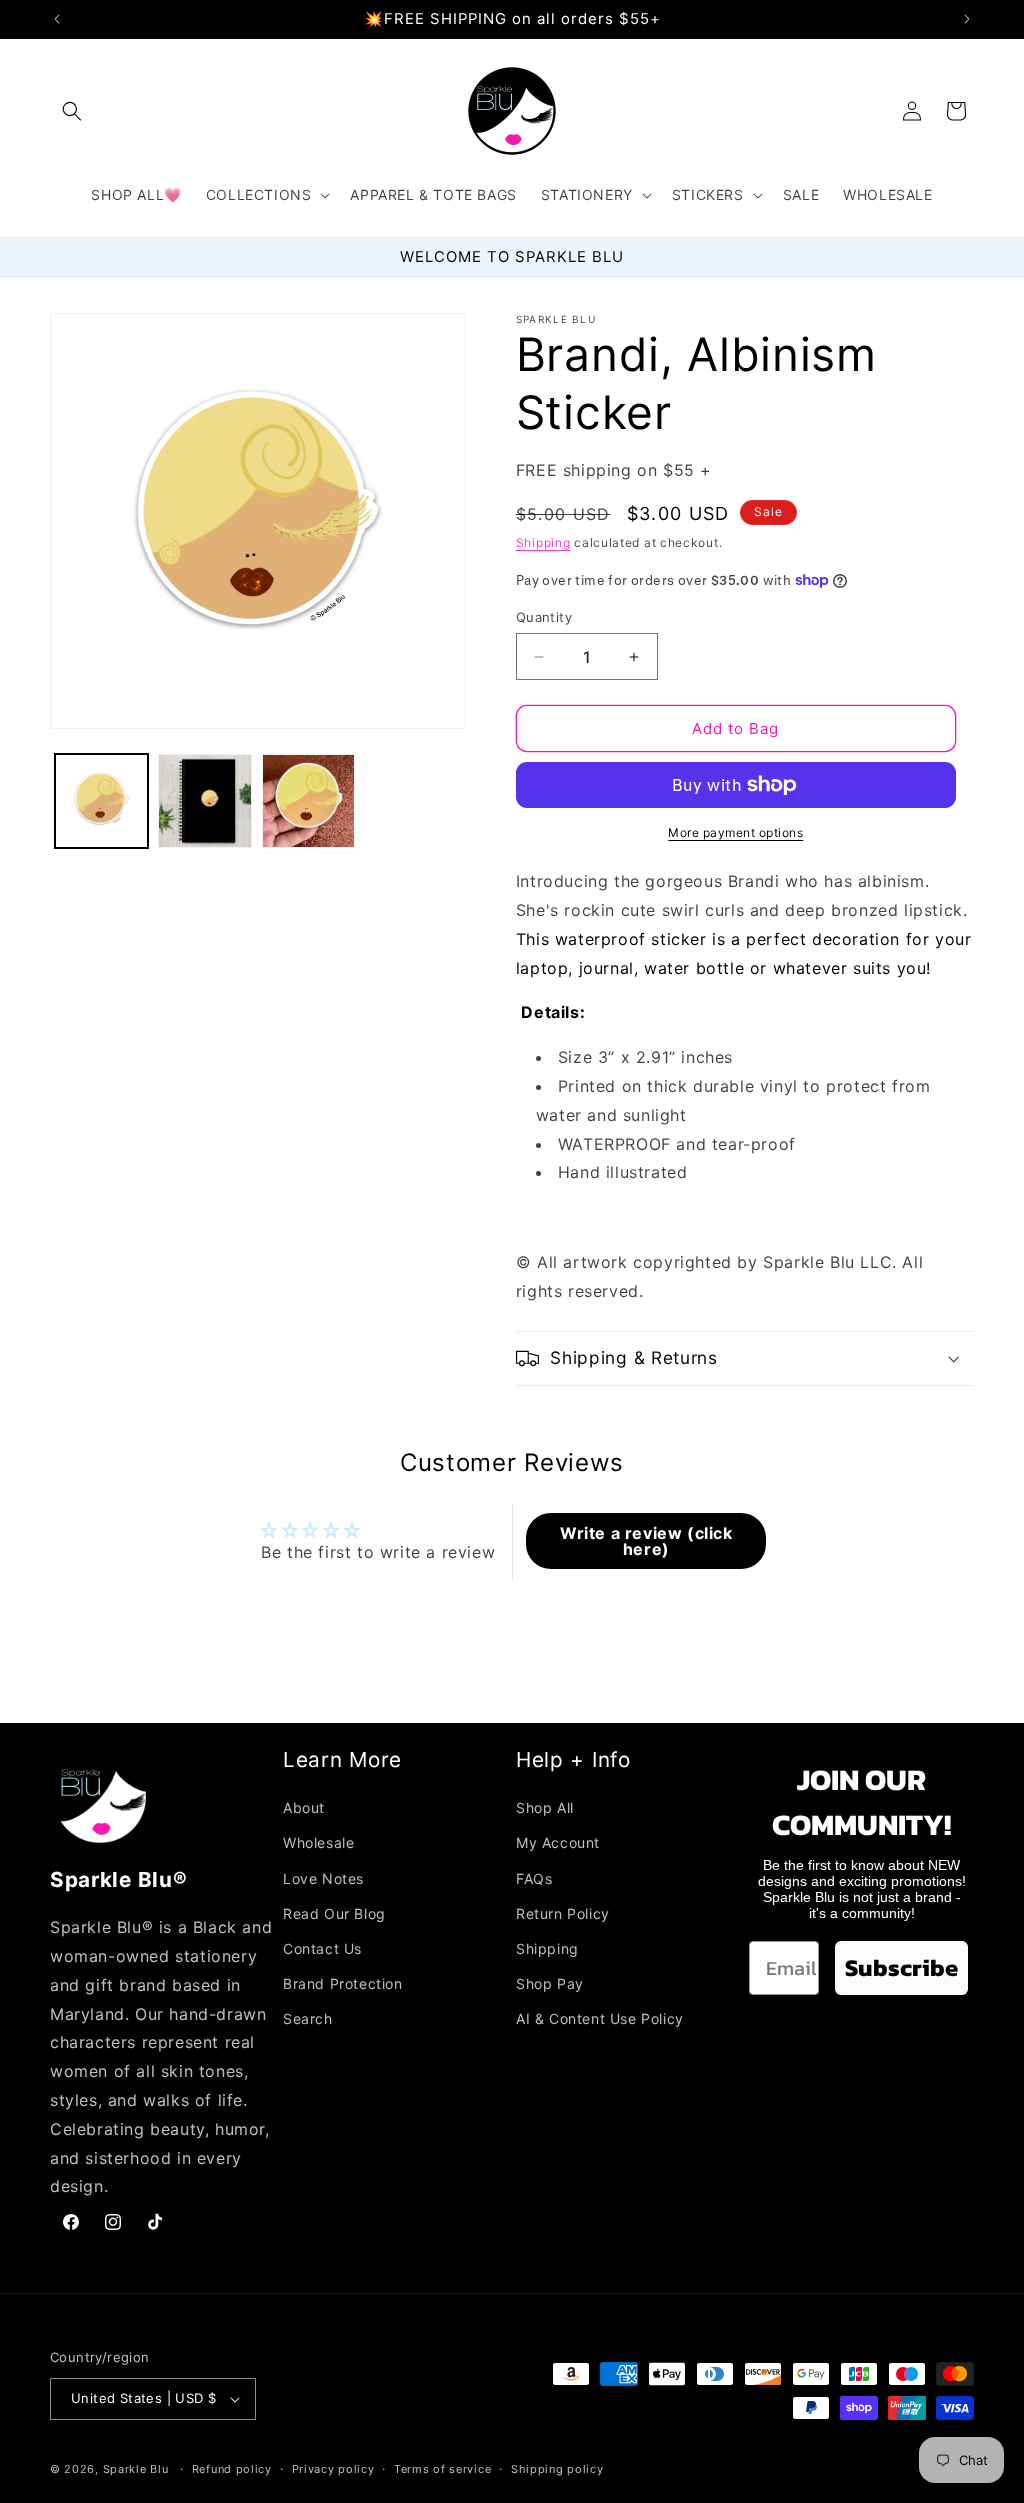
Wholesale (318, 1842)
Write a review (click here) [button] (646, 1541)
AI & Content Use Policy (600, 2018)
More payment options (735, 832)
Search (308, 2018)
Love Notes (323, 1878)
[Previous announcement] (57, 19)
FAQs (534, 1878)
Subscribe (901, 1967)
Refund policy (232, 2469)
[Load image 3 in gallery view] (308, 800)
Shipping (543, 542)
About (304, 1807)
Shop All (545, 1807)
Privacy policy (333, 2469)
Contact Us (322, 1948)
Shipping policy (557, 2469)
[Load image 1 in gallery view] (101, 800)
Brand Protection (343, 1983)
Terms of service (442, 2469)
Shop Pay (550, 1983)
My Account (558, 1842)
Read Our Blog (334, 1913)
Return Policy (563, 1913)
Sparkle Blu (137, 2469)
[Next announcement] (967, 19)
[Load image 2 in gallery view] (204, 800)
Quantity (544, 617)
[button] (72, 111)
